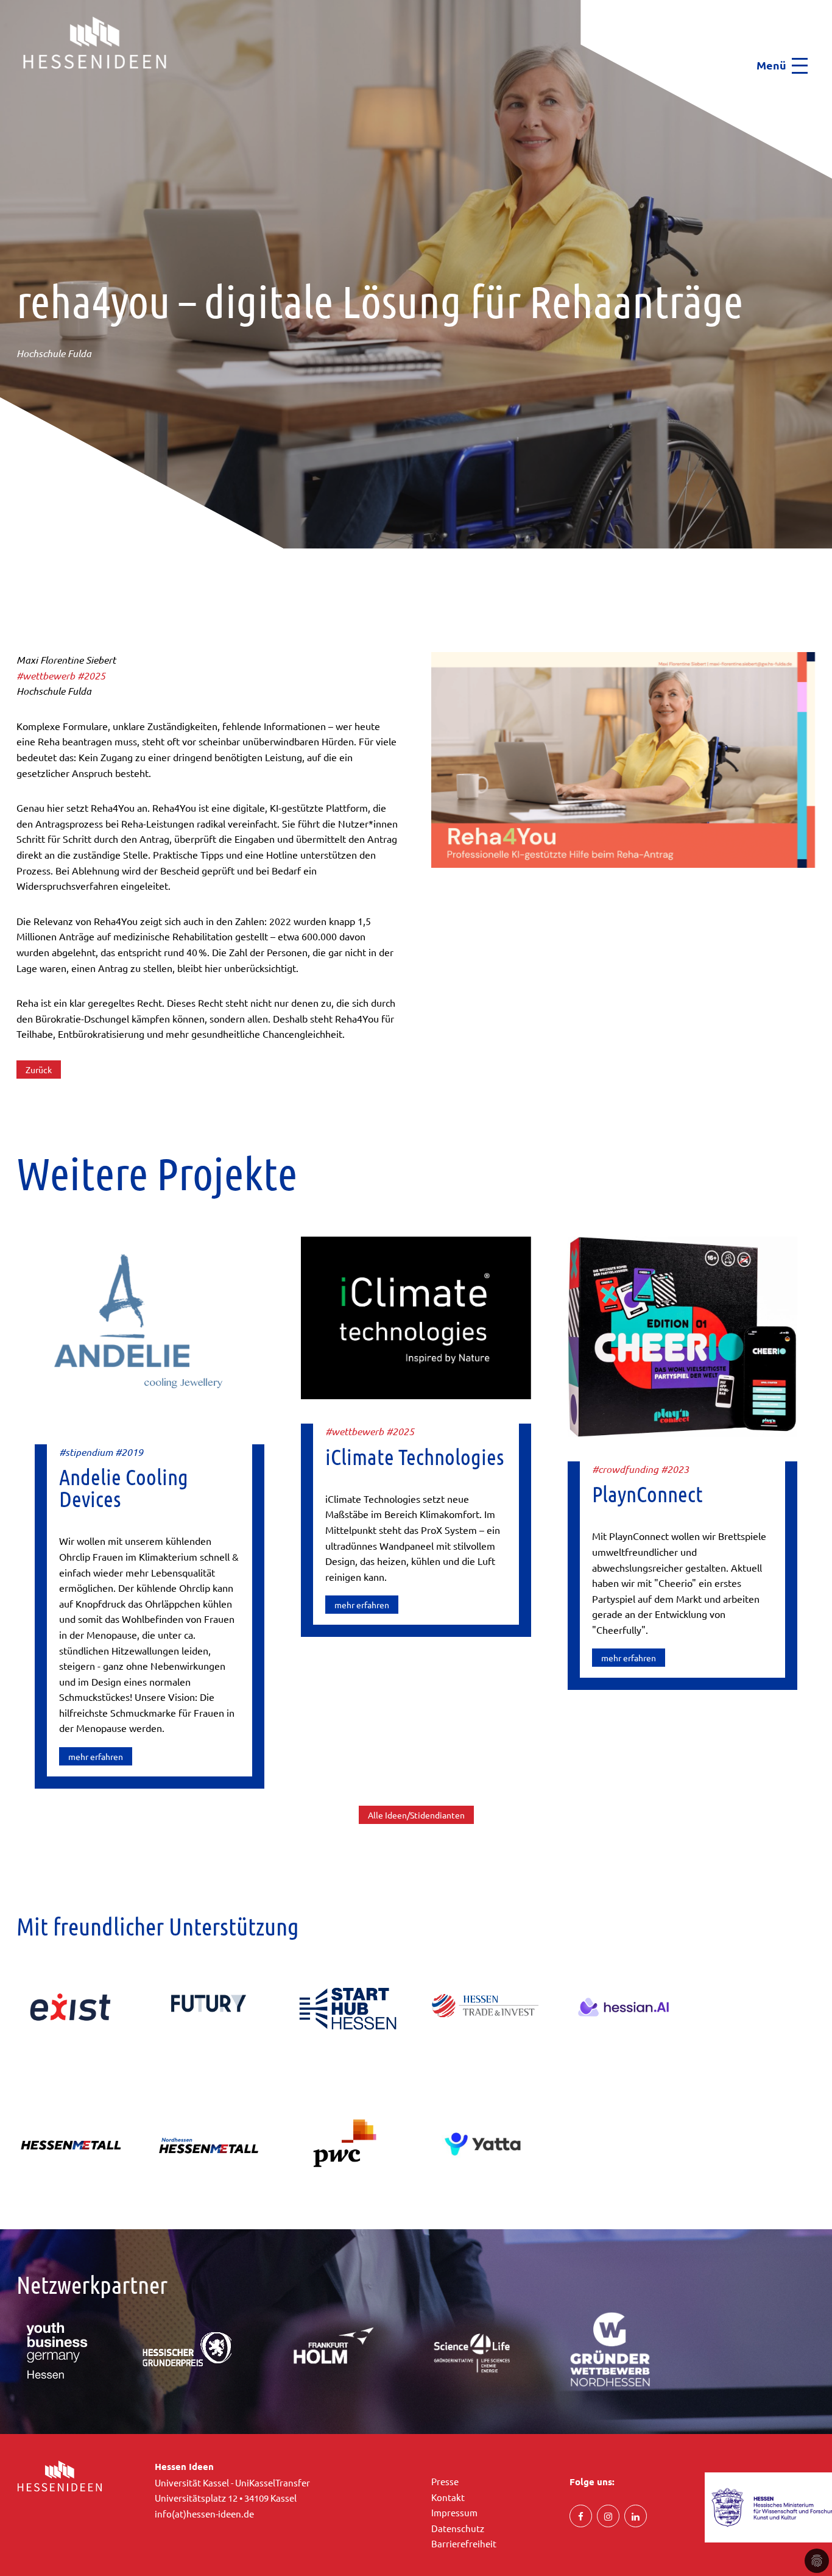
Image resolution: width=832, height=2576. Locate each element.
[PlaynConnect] (682, 1335)
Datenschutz (458, 2528)
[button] (4, 92)
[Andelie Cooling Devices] (150, 1326)
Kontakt (448, 2497)
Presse (445, 2481)
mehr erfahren (96, 1756)
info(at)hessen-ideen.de (204, 2514)
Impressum (454, 2512)
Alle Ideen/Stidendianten (416, 1815)
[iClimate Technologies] (416, 1316)
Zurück (39, 1070)
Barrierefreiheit (464, 2543)
